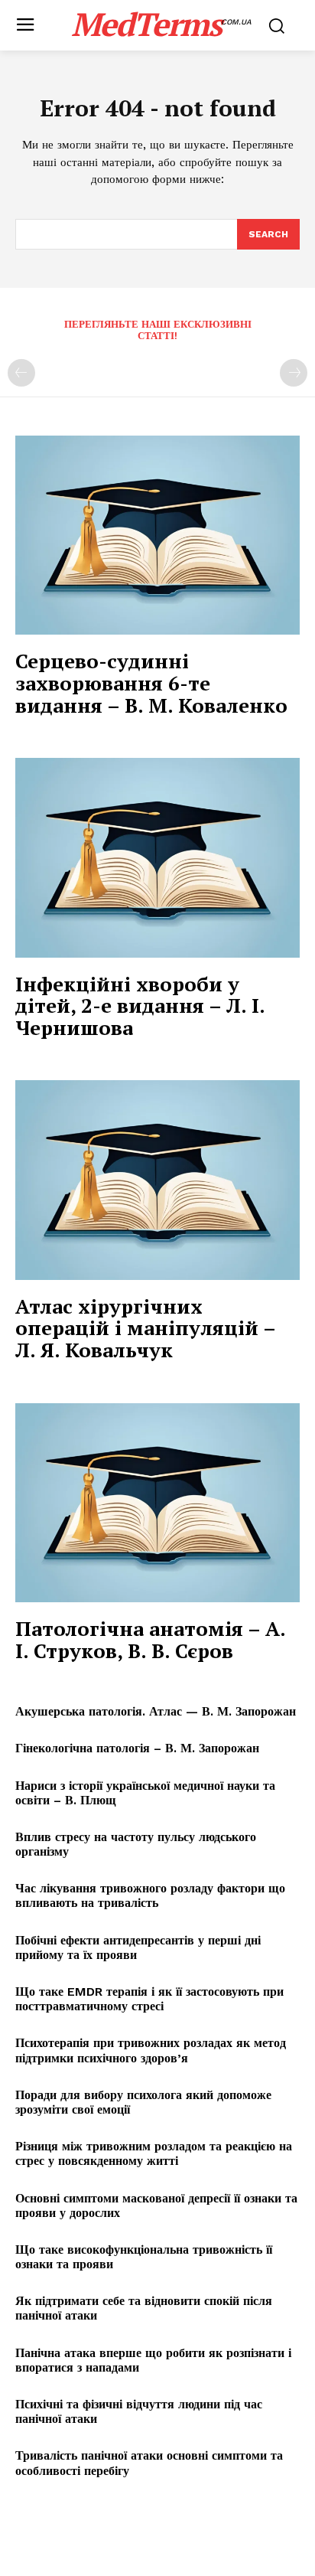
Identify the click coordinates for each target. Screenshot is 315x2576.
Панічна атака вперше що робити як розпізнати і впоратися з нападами (153, 2360)
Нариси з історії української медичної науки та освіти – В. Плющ (145, 1793)
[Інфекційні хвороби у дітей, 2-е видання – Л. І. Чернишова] (157, 857)
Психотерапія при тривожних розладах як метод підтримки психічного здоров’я (151, 2050)
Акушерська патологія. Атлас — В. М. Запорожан (156, 1711)
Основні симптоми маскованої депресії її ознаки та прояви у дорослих (156, 2205)
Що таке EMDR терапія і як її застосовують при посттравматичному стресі (149, 1999)
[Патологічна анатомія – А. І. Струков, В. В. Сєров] (157, 1503)
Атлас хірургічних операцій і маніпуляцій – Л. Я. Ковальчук (146, 1328)
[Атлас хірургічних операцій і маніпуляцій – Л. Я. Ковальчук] (157, 1180)
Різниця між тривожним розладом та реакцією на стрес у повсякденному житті (154, 2153)
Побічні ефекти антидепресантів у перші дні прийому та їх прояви (138, 1948)
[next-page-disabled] (294, 373)
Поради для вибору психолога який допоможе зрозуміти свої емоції (143, 2102)
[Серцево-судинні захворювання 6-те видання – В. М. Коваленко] (157, 535)
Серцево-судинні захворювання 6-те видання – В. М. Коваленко (151, 682)
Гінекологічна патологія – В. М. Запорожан (137, 1748)
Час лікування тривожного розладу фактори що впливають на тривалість (150, 1895)
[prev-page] (21, 373)
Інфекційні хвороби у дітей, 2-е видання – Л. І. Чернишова (140, 1006)
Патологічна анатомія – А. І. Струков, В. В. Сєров (151, 1639)
